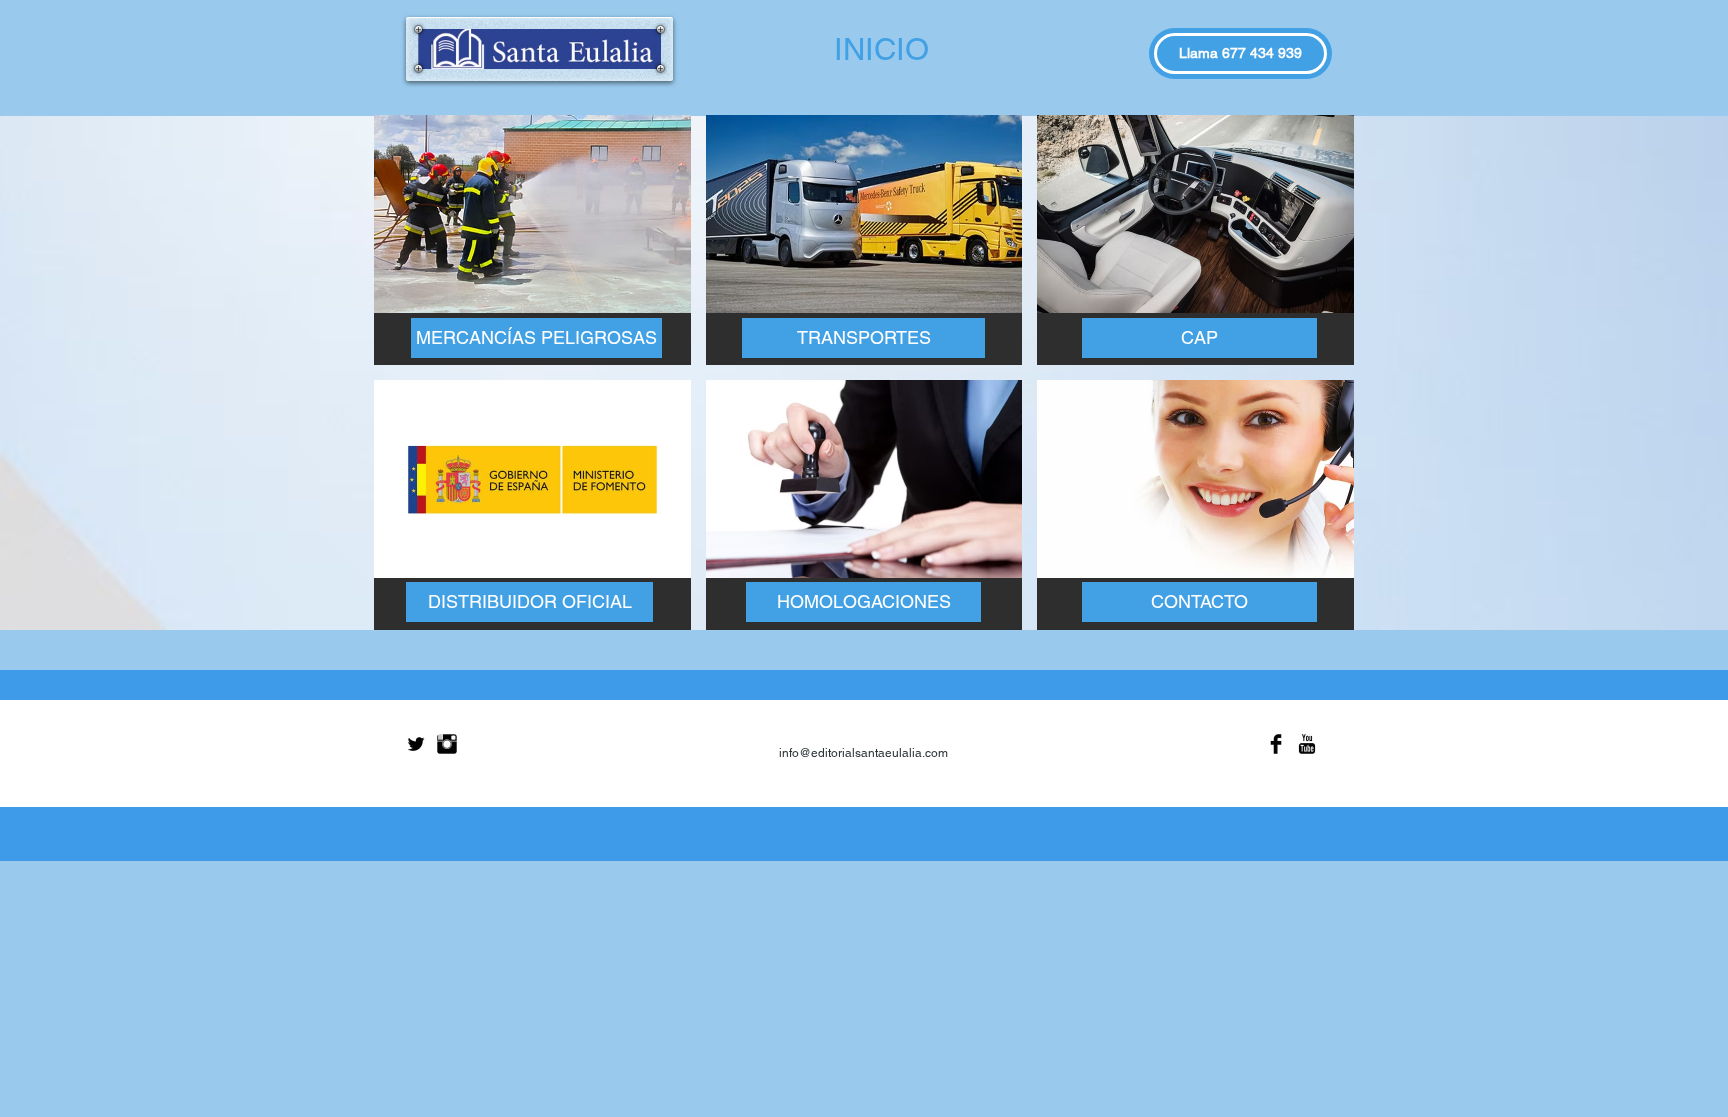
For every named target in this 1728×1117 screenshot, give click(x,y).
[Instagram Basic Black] (447, 744)
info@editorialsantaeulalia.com (863, 753)
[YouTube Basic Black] (1307, 744)
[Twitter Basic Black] (416, 744)
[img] (532, 240)
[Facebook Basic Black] (1276, 744)
